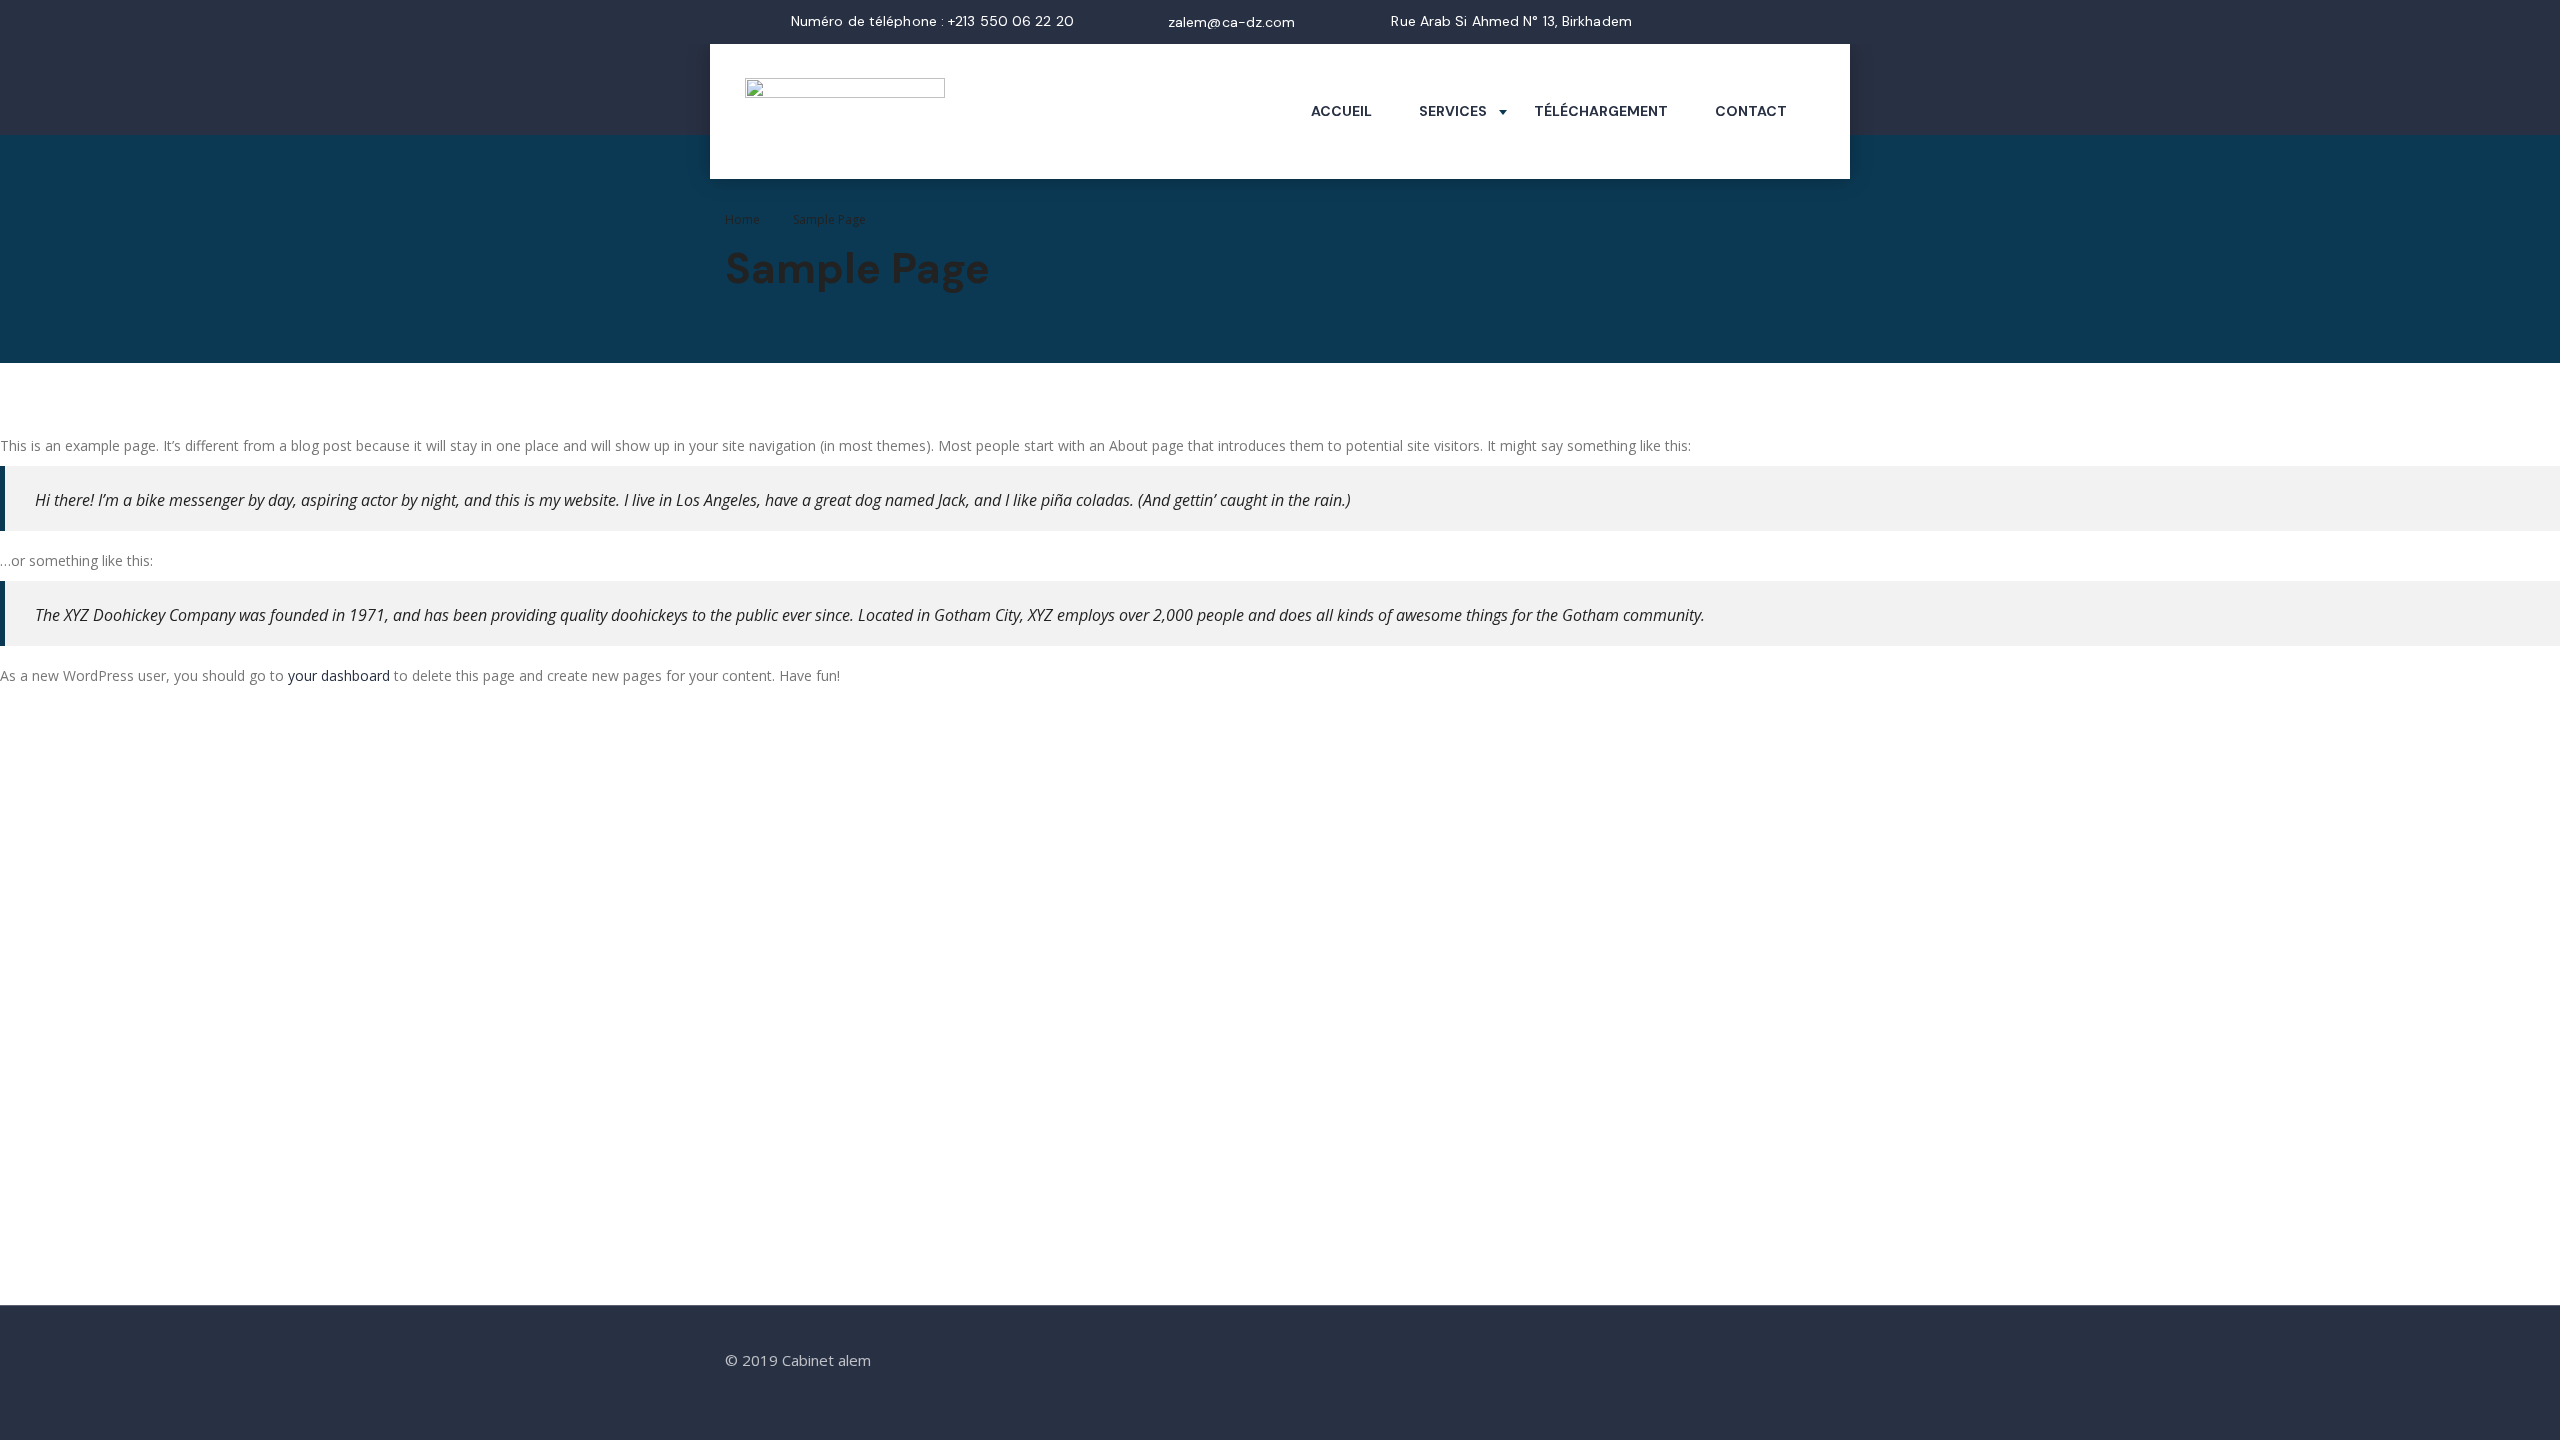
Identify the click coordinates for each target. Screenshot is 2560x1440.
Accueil (1341, 111)
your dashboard (339, 675)
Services (1453, 111)
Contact (1751, 111)
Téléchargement (1601, 111)
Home (742, 219)
